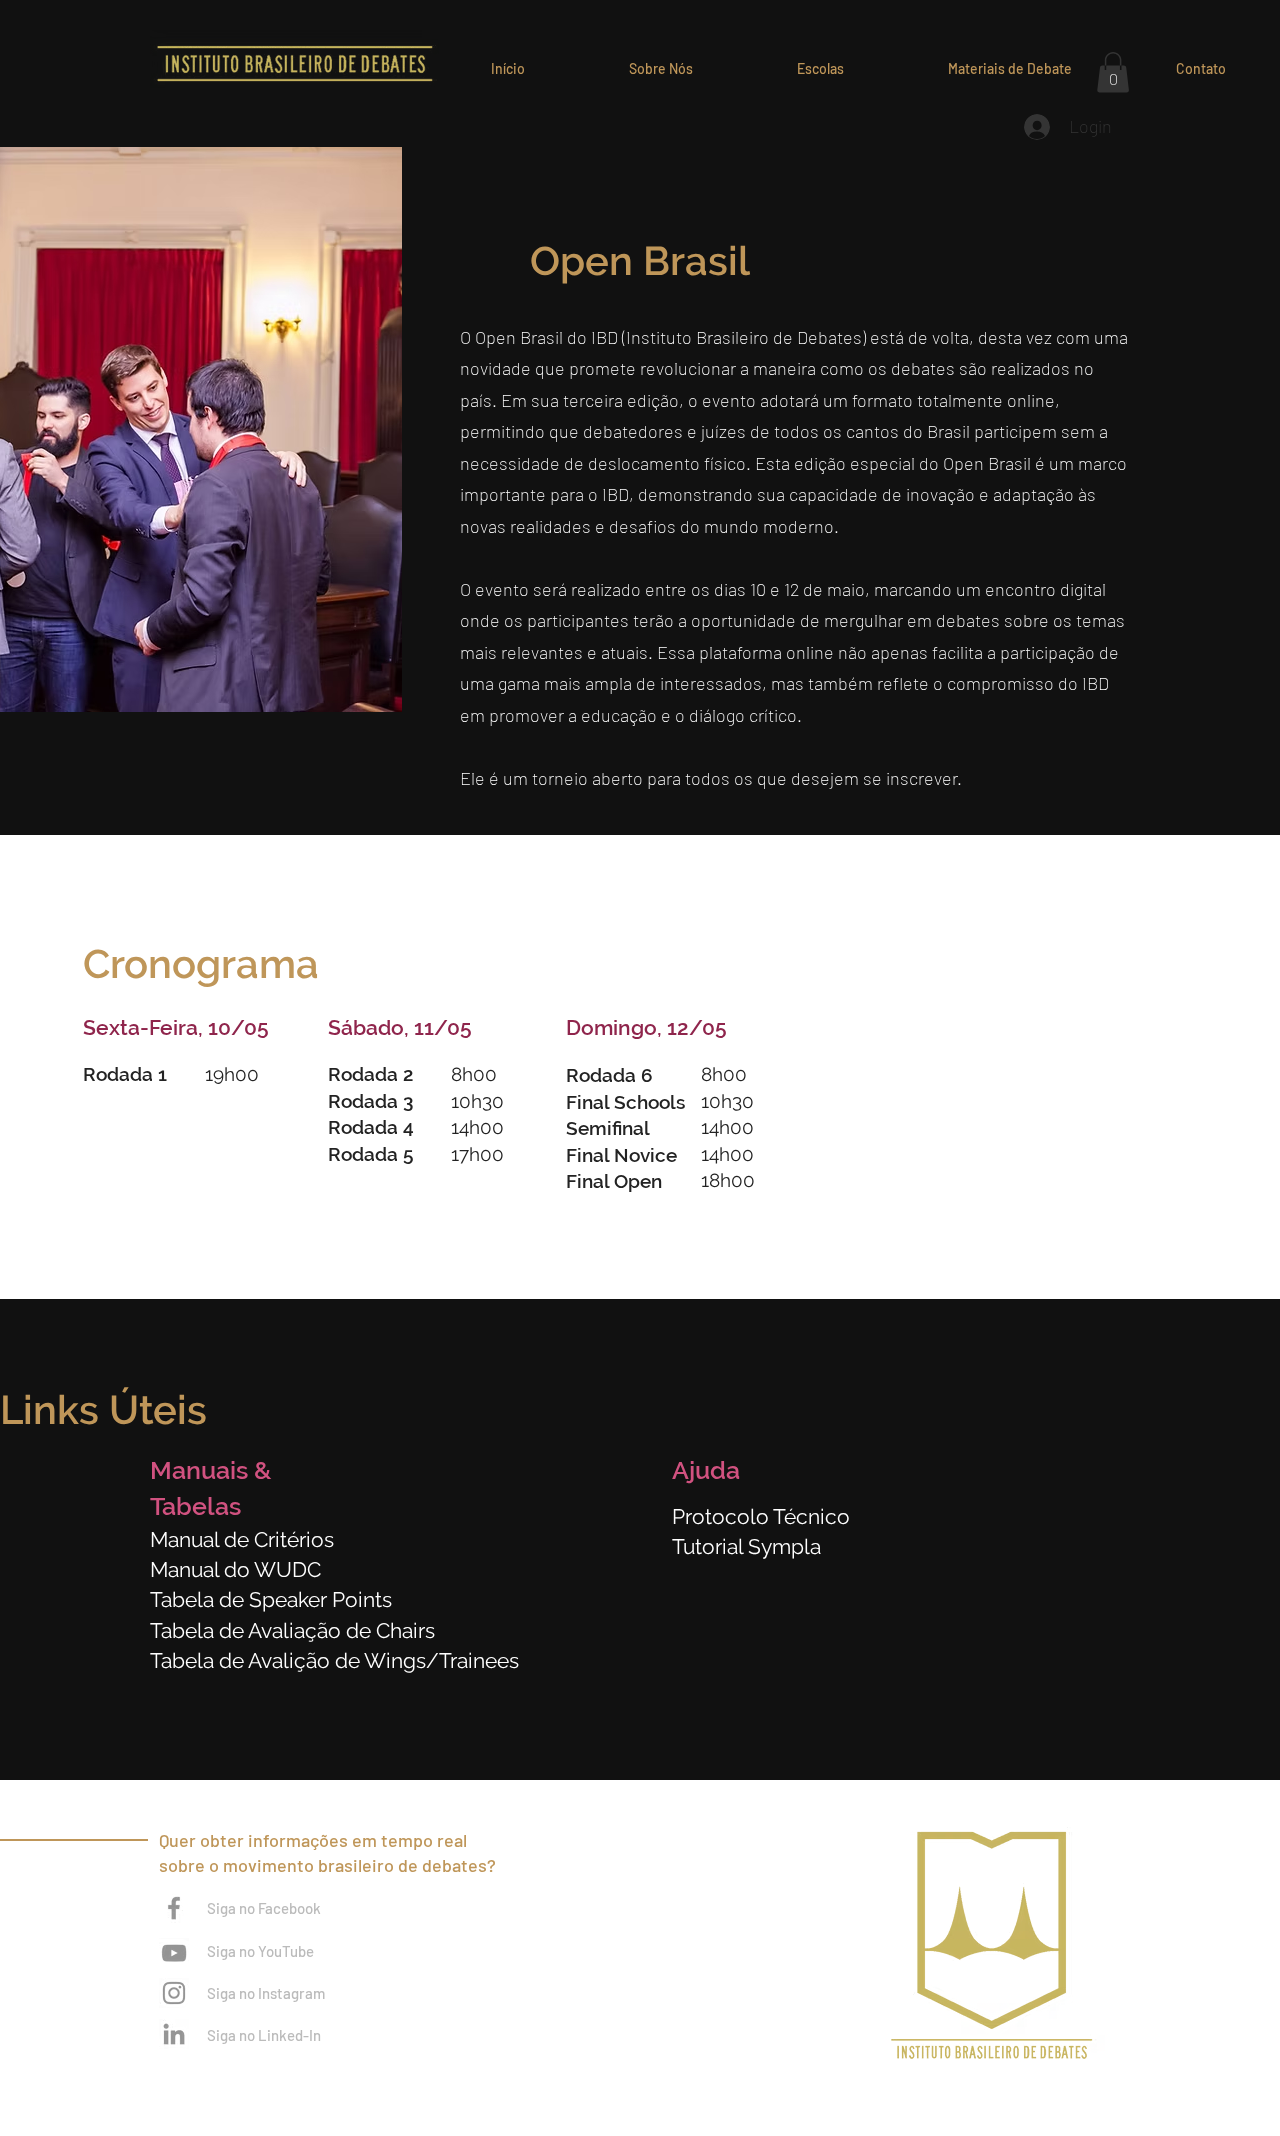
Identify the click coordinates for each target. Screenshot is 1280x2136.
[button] (820, 69)
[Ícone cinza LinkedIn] (174, 2034)
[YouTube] (174, 1953)
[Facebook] (174, 1908)
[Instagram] (174, 1993)
